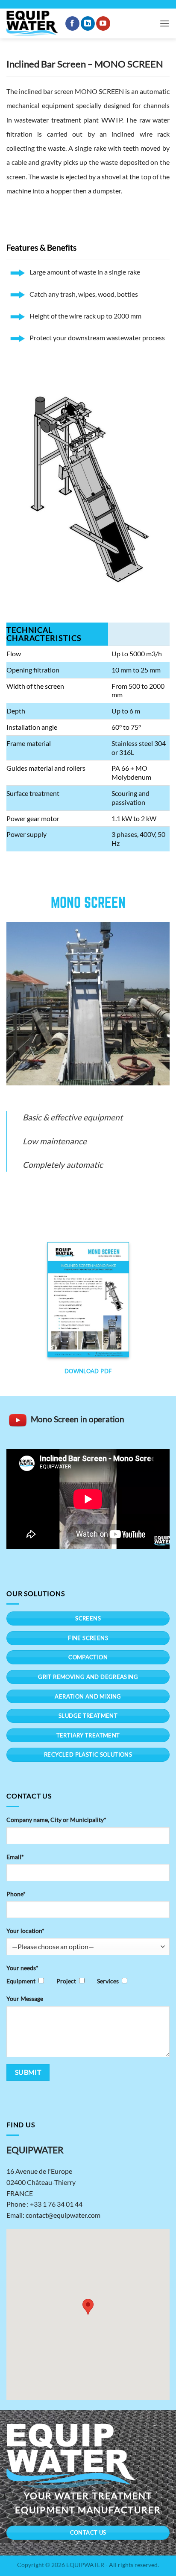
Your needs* (22, 1968)
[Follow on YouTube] (103, 23)
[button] (164, 23)
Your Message (25, 1999)
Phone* (16, 1894)
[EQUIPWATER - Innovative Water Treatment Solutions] (32, 24)
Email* (15, 1857)
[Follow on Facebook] (72, 23)
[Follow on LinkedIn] (88, 23)
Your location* (25, 1931)
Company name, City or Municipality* (56, 1820)
